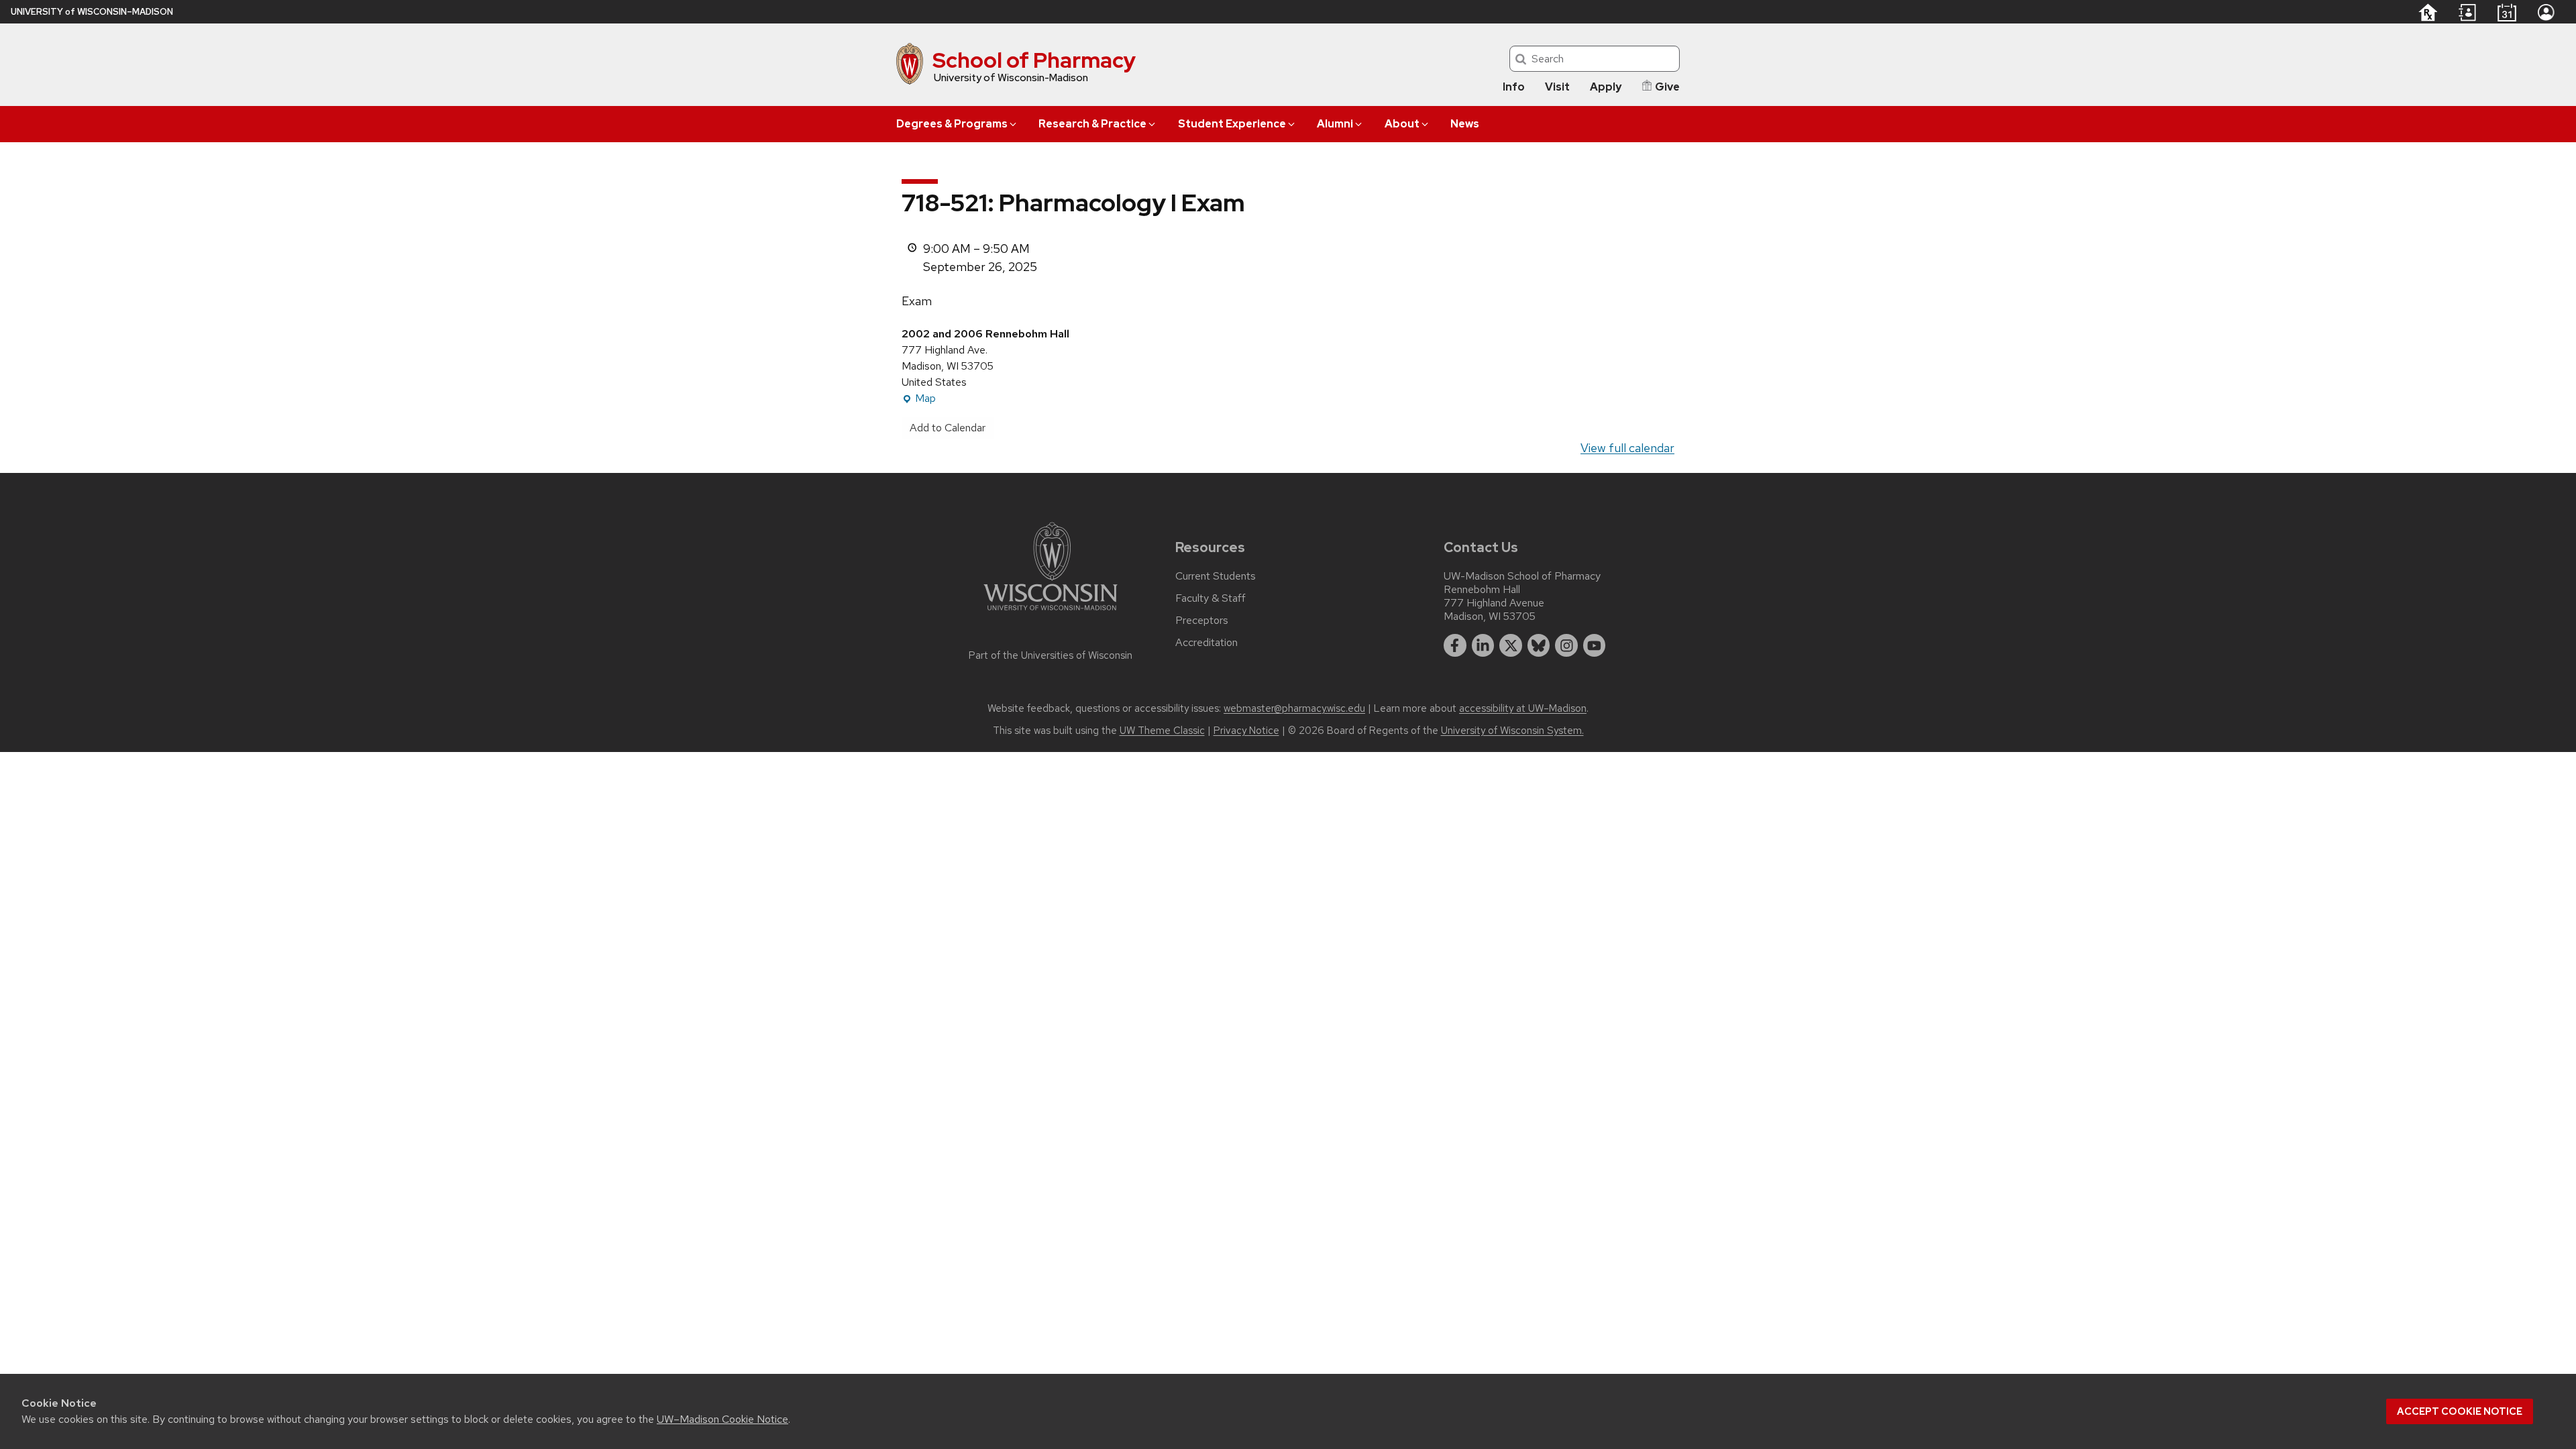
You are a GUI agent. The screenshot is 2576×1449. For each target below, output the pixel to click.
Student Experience (1232, 124)
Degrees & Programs (952, 124)
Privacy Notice (1246, 731)
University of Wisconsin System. (1512, 731)
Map (919, 399)
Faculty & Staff (1211, 598)
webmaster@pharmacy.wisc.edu (1294, 708)
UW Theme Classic (1162, 731)
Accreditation (1206, 643)
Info (1514, 87)
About (1402, 124)
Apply (1606, 87)
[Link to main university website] (1051, 613)
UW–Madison (92, 12)
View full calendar (1627, 448)
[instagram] (1566, 645)
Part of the (1051, 655)
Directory (2467, 13)
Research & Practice (1092, 124)
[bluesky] (1539, 645)
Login (2546, 12)
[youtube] (1595, 645)
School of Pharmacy (1034, 60)
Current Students (1216, 576)
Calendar (2507, 12)
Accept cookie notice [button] (2460, 1411)
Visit (1557, 87)
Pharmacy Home (2427, 12)
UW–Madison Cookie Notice (722, 1419)
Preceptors (1202, 621)
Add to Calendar (948, 428)
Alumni (1335, 124)
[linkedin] (1483, 645)
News (1465, 124)
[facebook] (1455, 645)
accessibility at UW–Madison (1523, 708)
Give (1667, 87)
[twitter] (1511, 645)
